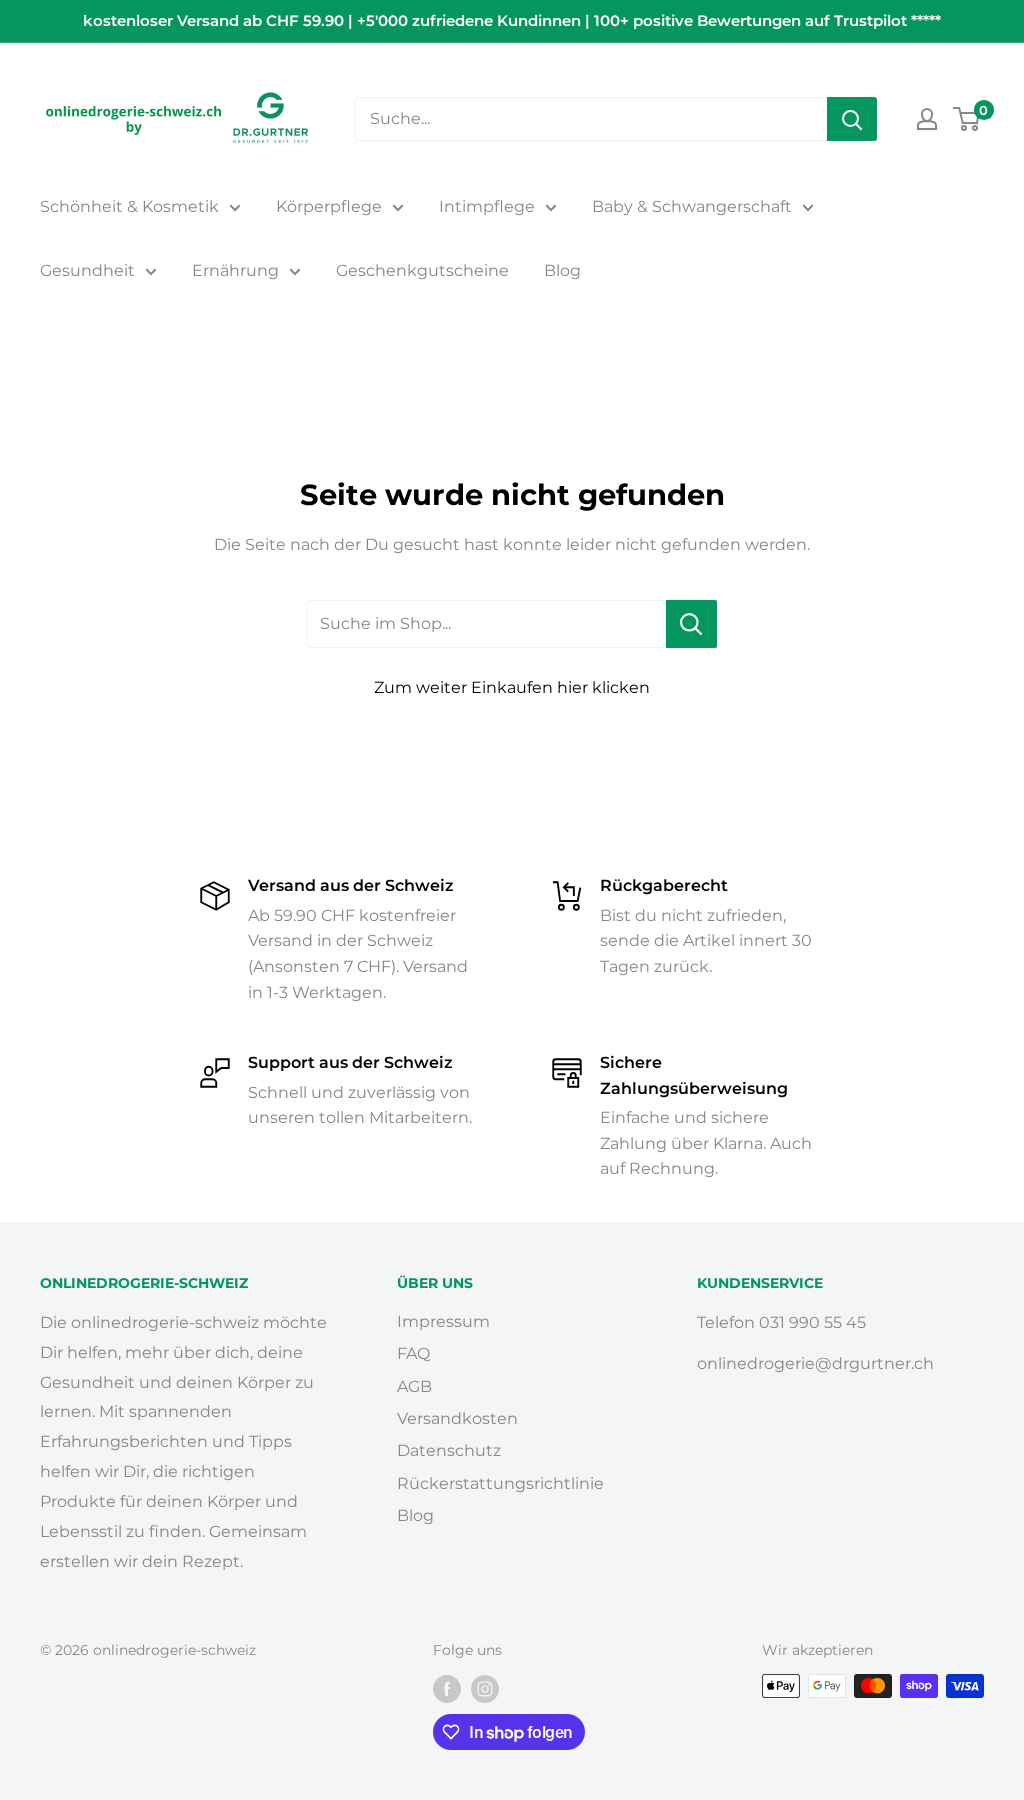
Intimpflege (487, 206)
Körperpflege (329, 206)
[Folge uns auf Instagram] (485, 1688)
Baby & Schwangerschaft (692, 206)
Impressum (443, 1321)
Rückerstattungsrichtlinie (500, 1483)
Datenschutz (449, 1450)
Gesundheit (87, 270)
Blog (562, 270)
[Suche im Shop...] (691, 624)
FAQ (413, 1353)
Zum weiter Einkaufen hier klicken (512, 687)
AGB (414, 1386)
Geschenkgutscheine (422, 270)
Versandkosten (457, 1418)
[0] (967, 119)
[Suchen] (852, 119)
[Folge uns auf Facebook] (447, 1688)
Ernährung (235, 270)
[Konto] (927, 119)
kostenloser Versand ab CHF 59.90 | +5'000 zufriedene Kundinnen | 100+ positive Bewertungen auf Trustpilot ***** (512, 20)
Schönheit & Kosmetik (129, 206)
